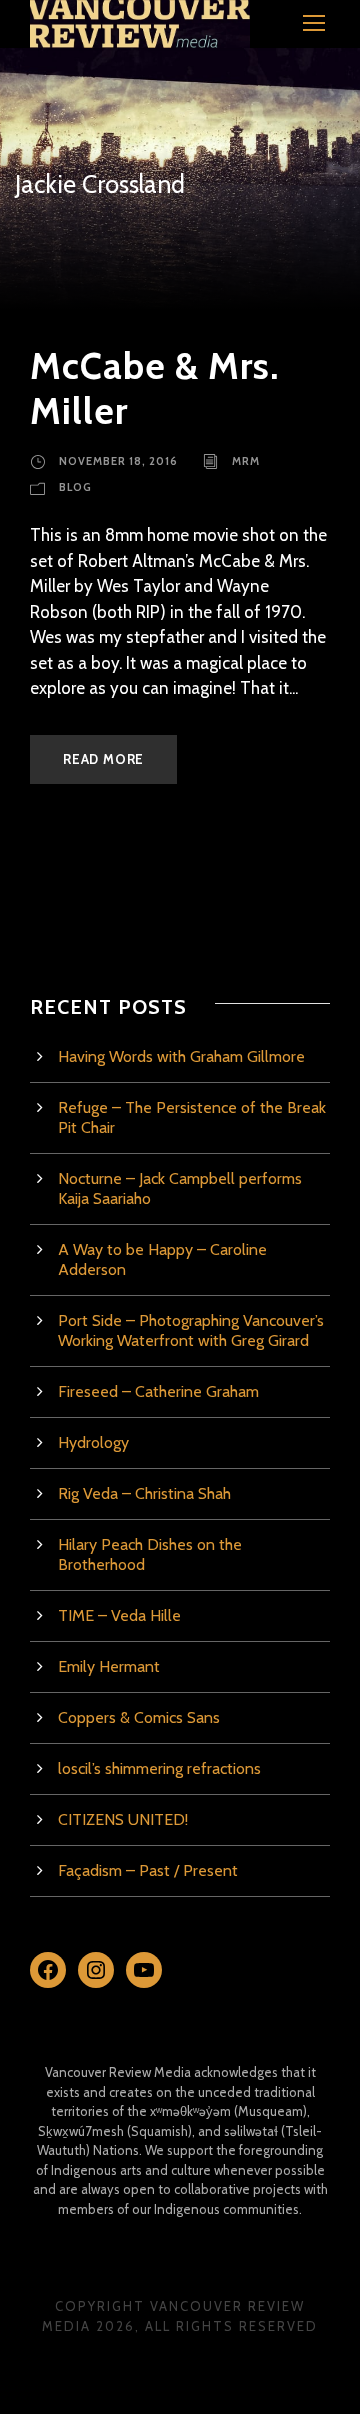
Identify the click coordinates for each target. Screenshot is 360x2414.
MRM (246, 461)
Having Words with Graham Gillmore (181, 1056)
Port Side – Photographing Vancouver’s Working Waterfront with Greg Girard (191, 1330)
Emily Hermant (109, 1666)
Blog (75, 487)
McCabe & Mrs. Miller (154, 387)
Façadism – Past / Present (148, 1870)
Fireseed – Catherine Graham (158, 1391)
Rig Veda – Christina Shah (144, 1493)
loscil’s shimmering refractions (159, 1768)
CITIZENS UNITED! (123, 1819)
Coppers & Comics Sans (139, 1717)
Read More (103, 759)
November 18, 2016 (118, 461)
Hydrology (93, 1442)
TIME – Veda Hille (119, 1615)
